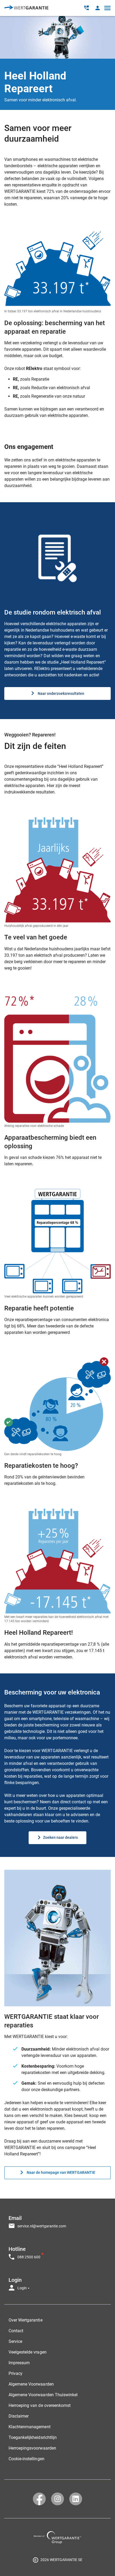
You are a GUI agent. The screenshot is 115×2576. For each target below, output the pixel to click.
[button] (97, 8)
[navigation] (57, 2251)
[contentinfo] (57, 2560)
